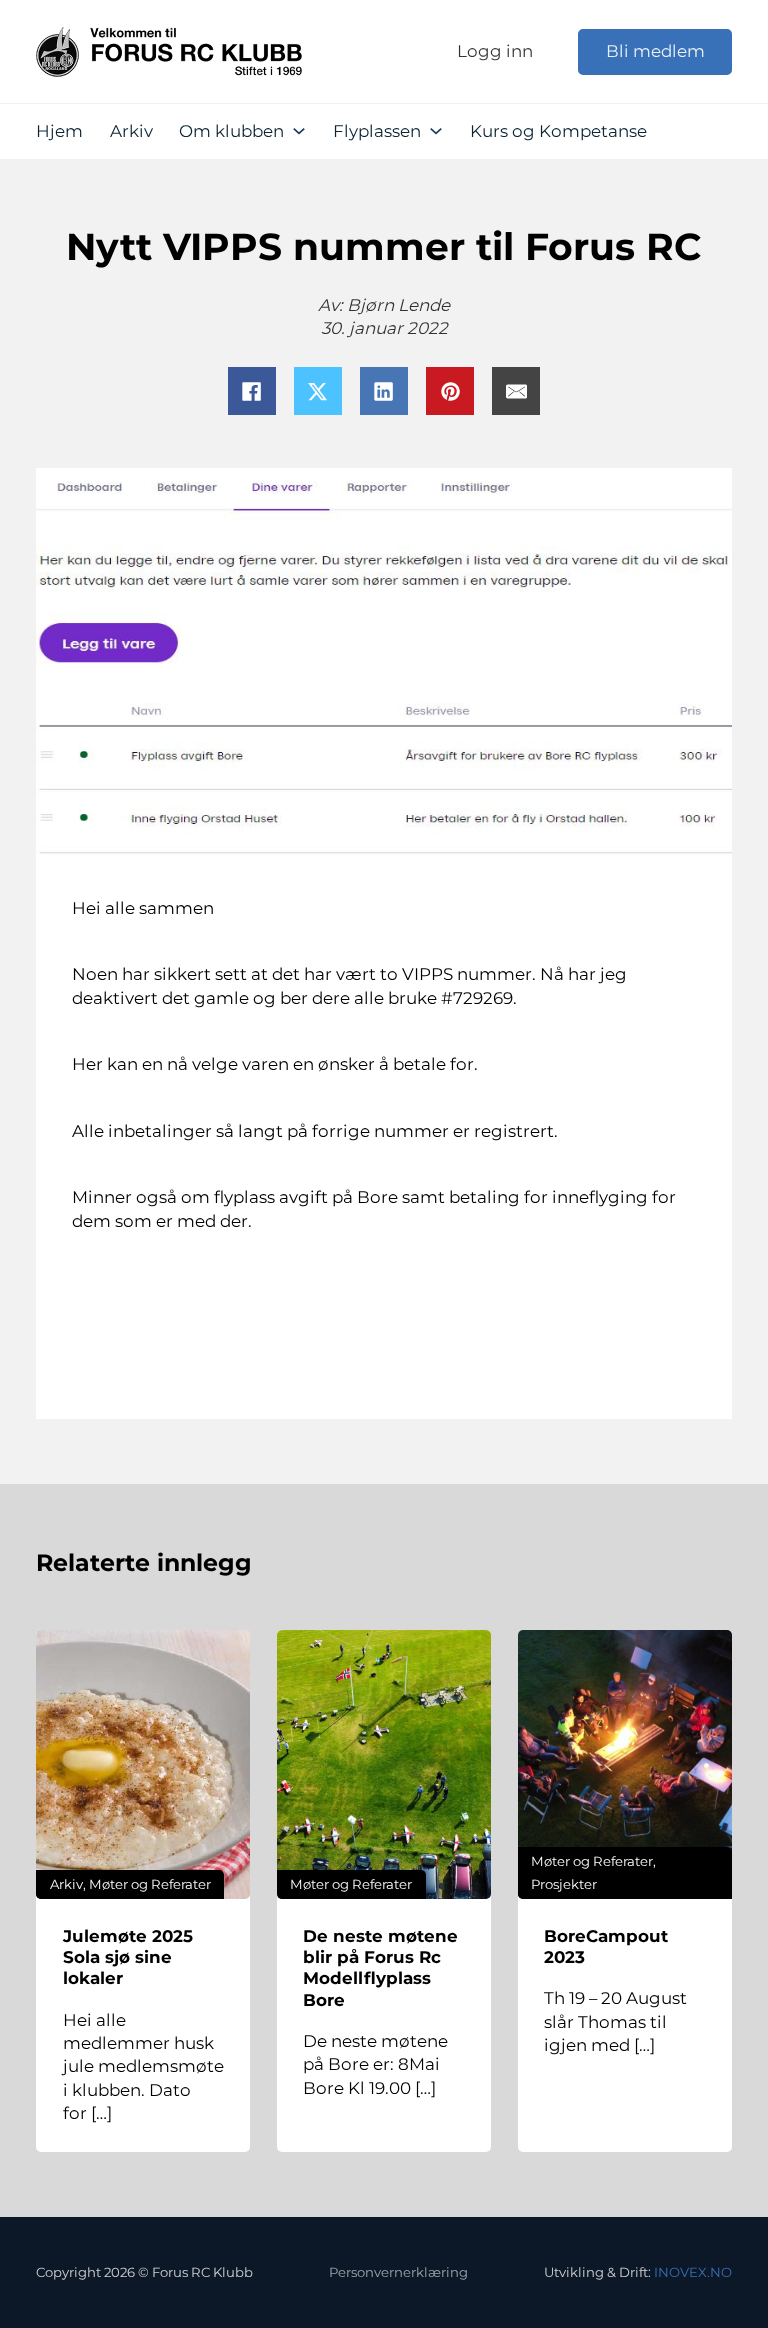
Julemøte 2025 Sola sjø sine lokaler (128, 1957)
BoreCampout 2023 (606, 1946)
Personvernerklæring (398, 2272)
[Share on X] (318, 391)
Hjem (59, 131)
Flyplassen (377, 131)
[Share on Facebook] (252, 391)
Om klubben (231, 131)
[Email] (516, 391)
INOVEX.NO (693, 2272)
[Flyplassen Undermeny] (436, 131)
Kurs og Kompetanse (558, 131)
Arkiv (131, 131)
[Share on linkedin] (384, 391)
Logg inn (495, 51)
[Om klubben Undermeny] (299, 131)
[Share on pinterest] (450, 391)
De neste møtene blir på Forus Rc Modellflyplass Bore (380, 1968)
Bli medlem (655, 51)
